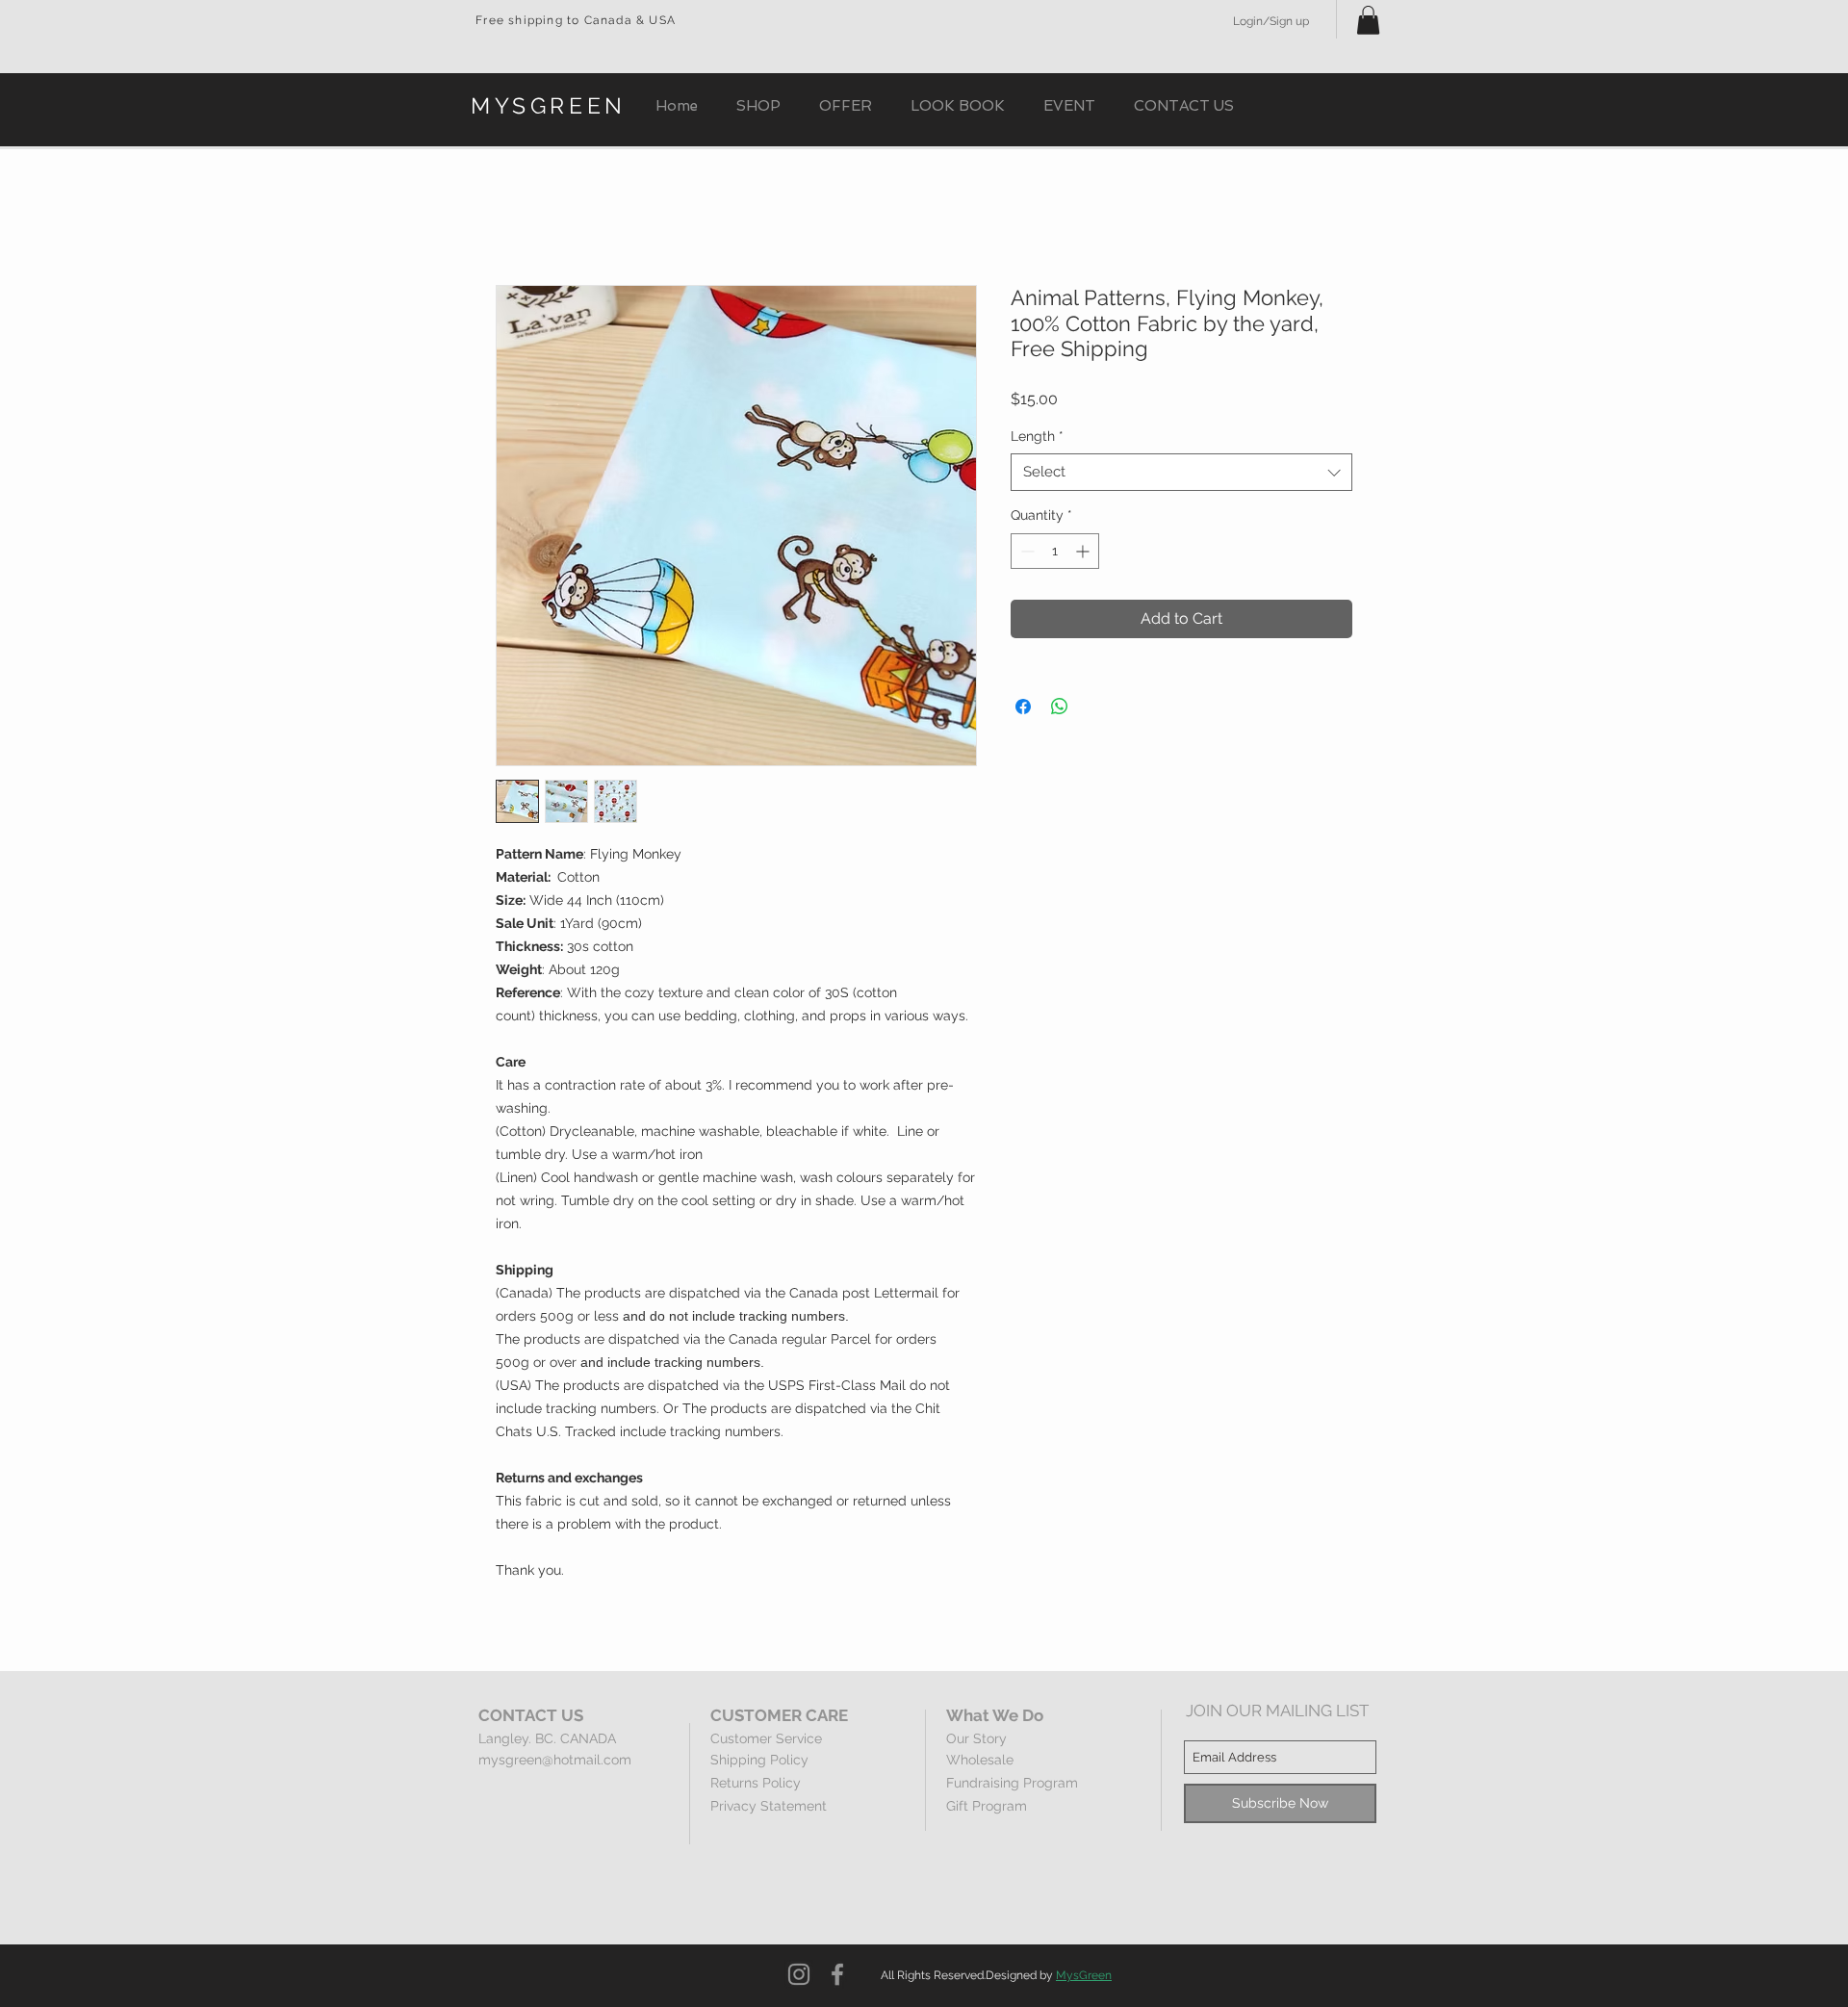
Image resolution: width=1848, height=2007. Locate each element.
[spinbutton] (1055, 551)
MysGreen (1084, 1975)
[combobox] (1181, 472)
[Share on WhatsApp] (1060, 707)
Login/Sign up (1271, 21)
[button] (1368, 20)
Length (1037, 436)
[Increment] (1084, 551)
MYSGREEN (549, 105)
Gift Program (987, 1806)
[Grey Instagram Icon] (799, 1974)
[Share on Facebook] (1023, 707)
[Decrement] (1026, 551)
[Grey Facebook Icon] (837, 1974)
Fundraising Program (1012, 1783)
